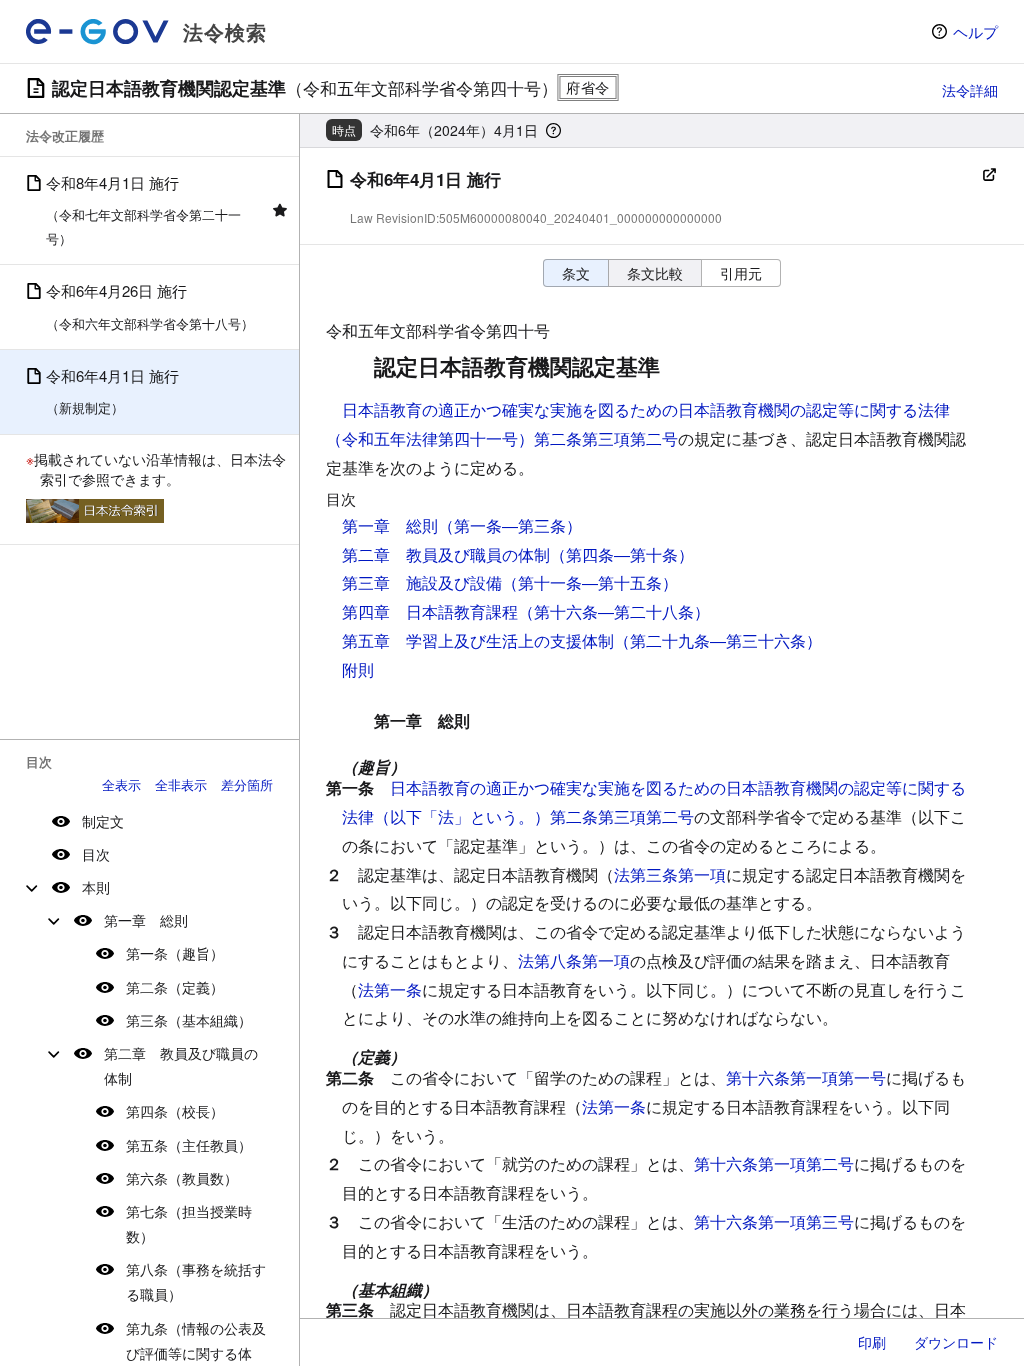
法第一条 (390, 989)
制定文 (103, 821)
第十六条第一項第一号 (806, 1077)
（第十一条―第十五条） (590, 582)
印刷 (872, 1342)
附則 (358, 669)
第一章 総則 (146, 920)
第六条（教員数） (182, 1178)
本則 (96, 887)
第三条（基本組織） (189, 1020)
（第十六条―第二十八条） (614, 611)
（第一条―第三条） (510, 525)
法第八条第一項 (574, 960)
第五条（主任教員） (189, 1145)
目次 (96, 854)
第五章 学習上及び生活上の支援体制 (478, 640)
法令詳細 (970, 90)
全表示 (121, 784)
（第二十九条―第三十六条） (718, 640)
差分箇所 (247, 784)
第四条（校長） (175, 1111)
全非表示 (181, 784)
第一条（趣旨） (175, 953)
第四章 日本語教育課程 (430, 611)
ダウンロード (956, 1342)
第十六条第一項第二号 (774, 1163)
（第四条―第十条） (622, 554)
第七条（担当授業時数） (189, 1223)
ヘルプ (975, 31)
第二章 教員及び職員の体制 (181, 1065)
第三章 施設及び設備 (422, 582)
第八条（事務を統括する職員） (196, 1281)
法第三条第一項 (670, 874)
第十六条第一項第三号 (774, 1221)
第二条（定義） (175, 987)
